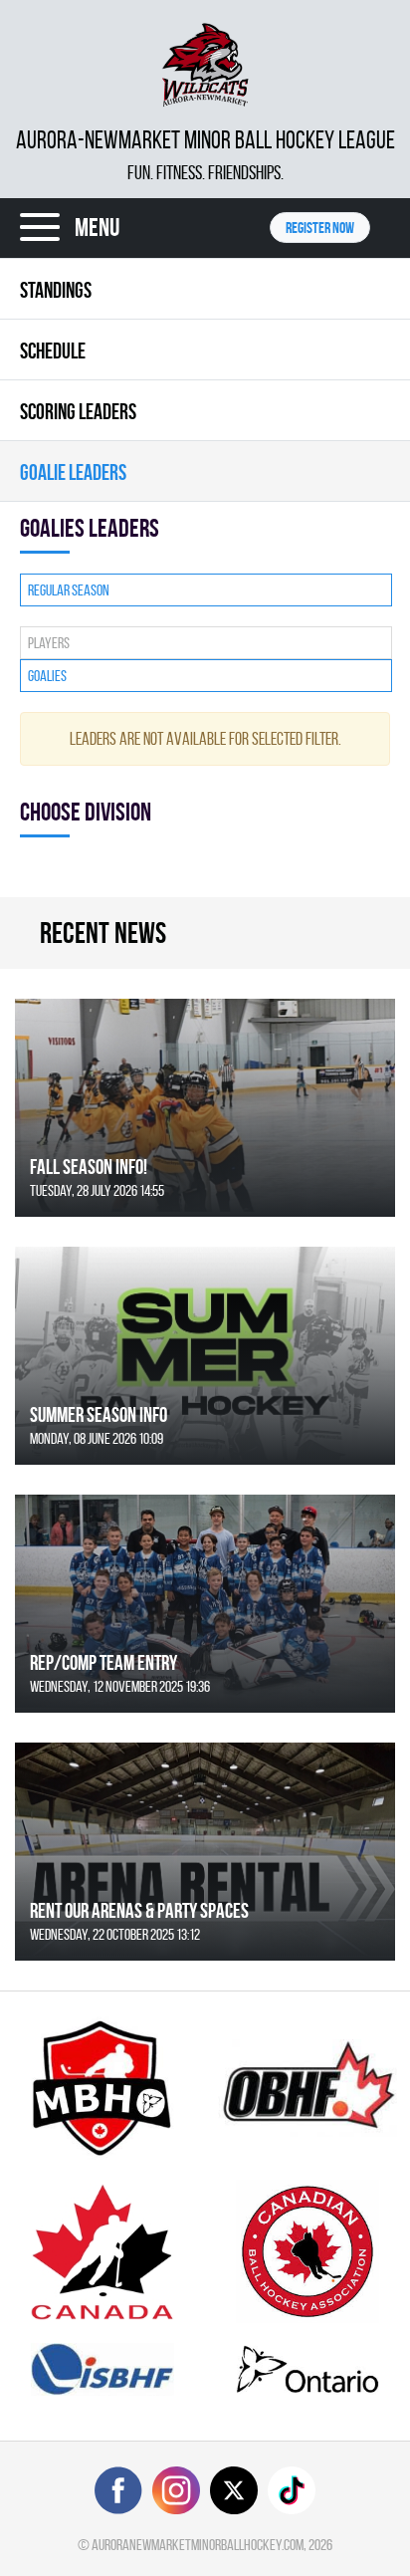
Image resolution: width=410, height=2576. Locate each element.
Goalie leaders (73, 472)
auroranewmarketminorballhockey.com (198, 2545)
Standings (56, 290)
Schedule (53, 351)
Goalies (47, 676)
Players (49, 643)
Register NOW (320, 228)
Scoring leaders (78, 411)
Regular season (69, 590)
